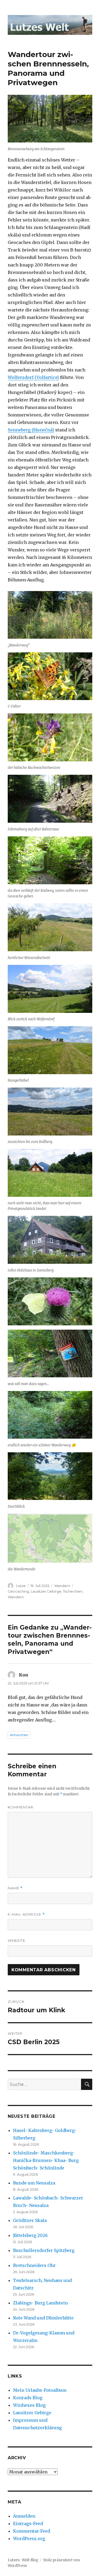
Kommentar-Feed (32, 2531)
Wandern (62, 1586)
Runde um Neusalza (34, 2183)
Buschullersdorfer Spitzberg (44, 2250)
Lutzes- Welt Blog (23, 2560)
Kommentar (21, 1807)
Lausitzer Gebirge (46, 1591)
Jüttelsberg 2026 (30, 2235)
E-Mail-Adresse (26, 1914)
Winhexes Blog (29, 2405)
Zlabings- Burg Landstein (40, 2303)
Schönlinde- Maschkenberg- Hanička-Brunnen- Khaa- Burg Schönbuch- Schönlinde (46, 2160)
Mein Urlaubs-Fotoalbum (40, 2390)
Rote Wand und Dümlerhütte (43, 2318)
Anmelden (24, 2516)
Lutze (21, 1586)
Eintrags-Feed (28, 2524)
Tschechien (73, 1591)
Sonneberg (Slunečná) (31, 430)
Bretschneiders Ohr (34, 2265)
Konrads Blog (28, 2398)
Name (15, 1888)
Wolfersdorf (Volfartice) (33, 377)
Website (17, 1941)
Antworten (19, 1735)
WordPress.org (29, 2539)
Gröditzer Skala (30, 2220)
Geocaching (18, 1591)
